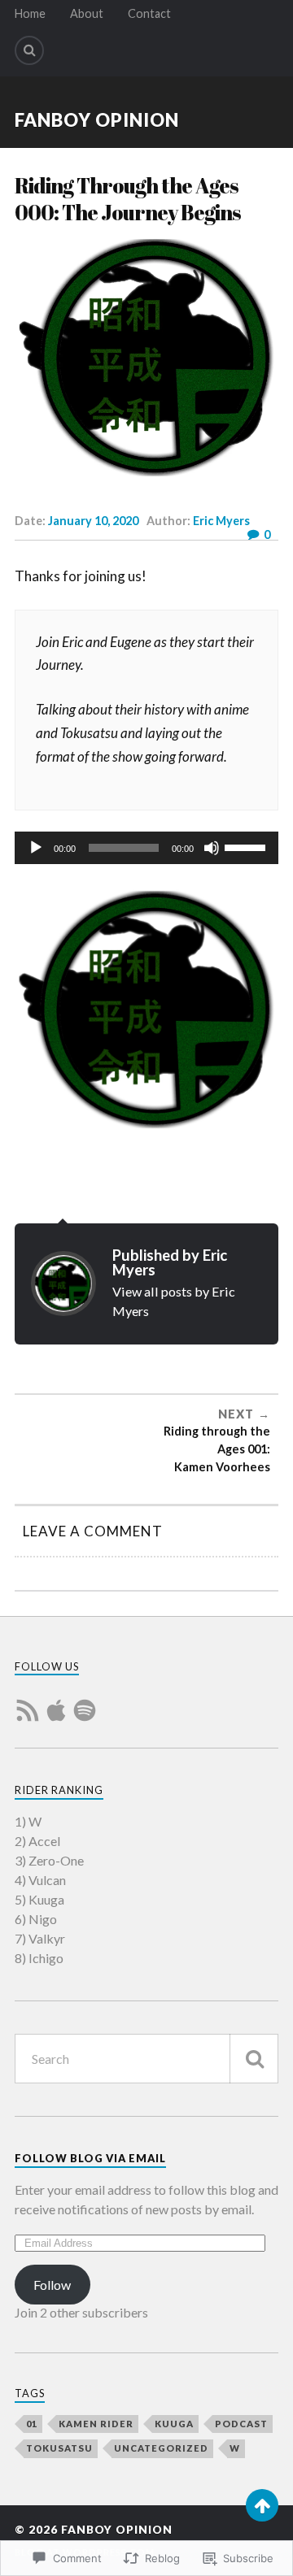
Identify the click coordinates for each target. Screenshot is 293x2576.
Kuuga (174, 2424)
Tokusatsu (59, 2448)
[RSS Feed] (28, 1701)
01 (32, 2424)
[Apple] (56, 1701)
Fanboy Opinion (97, 120)
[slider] (247, 846)
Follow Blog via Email (90, 2158)
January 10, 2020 (93, 521)
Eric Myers (221, 521)
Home (30, 13)
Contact (149, 13)
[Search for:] (146, 2059)
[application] (146, 848)
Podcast (241, 2424)
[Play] (36, 848)
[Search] (29, 50)
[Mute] (212, 848)
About (87, 13)
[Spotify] (85, 1701)
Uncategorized (161, 2448)
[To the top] (262, 2505)
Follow (52, 2285)
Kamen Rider (96, 2424)
